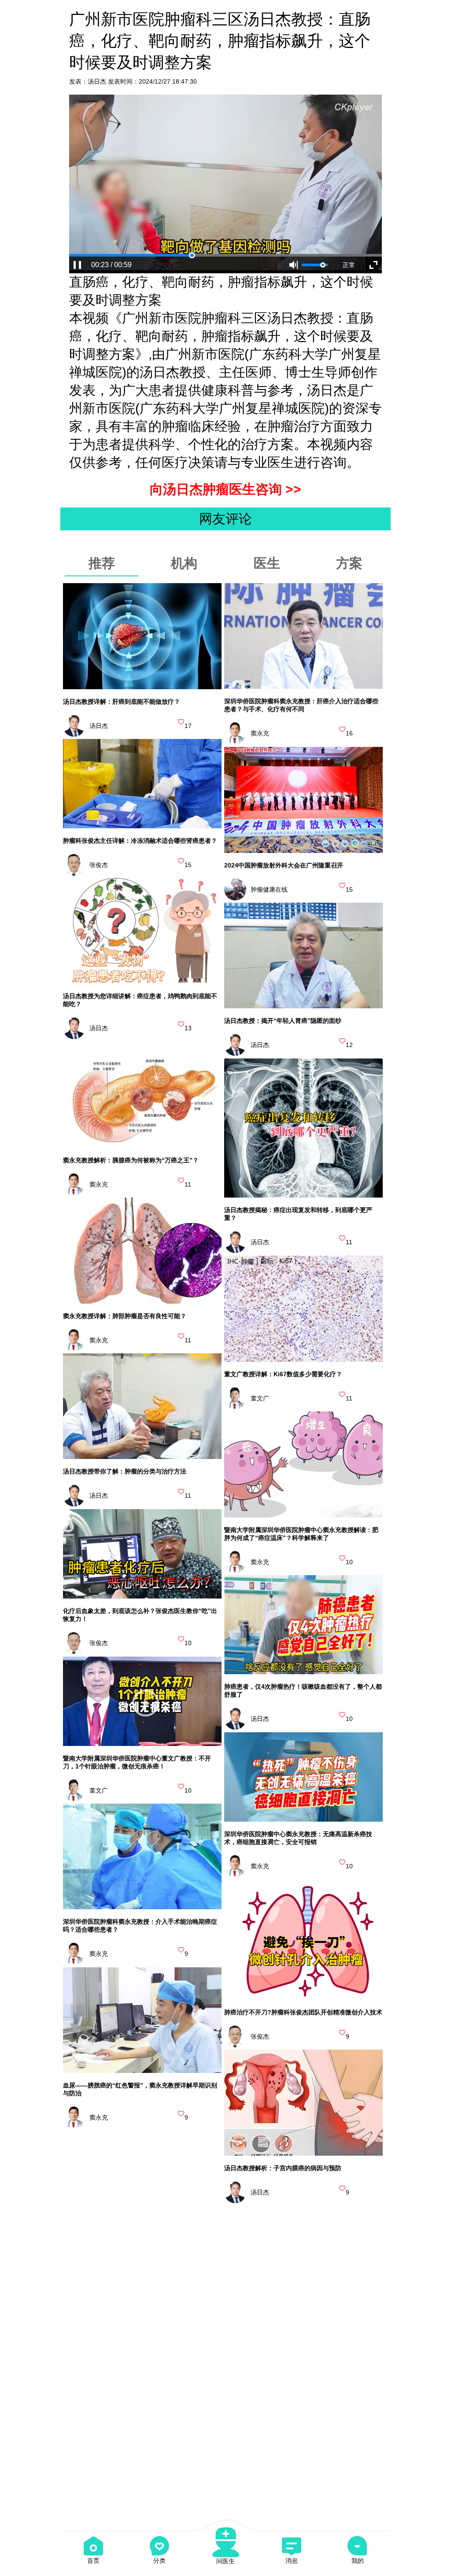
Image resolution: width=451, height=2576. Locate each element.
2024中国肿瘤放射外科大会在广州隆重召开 (284, 865)
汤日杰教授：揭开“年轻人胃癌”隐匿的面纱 (283, 1021)
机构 (184, 563)
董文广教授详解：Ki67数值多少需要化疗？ (283, 1374)
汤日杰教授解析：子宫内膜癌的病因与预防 (283, 2168)
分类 (159, 2561)
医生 (267, 563)
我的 (358, 2561)
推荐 (102, 563)
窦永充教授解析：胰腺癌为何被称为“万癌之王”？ (131, 1160)
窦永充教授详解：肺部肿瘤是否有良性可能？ (125, 1316)
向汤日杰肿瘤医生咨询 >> (225, 489)
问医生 (225, 2561)
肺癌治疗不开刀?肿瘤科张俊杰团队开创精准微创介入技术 (303, 2012)
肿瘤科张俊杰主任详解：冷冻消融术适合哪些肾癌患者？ (140, 841)
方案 (349, 563)
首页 (93, 2561)
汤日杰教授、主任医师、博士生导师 (245, 372)
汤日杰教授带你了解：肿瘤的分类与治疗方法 (125, 1471)
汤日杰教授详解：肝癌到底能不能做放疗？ (122, 702)
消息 (292, 2561)
